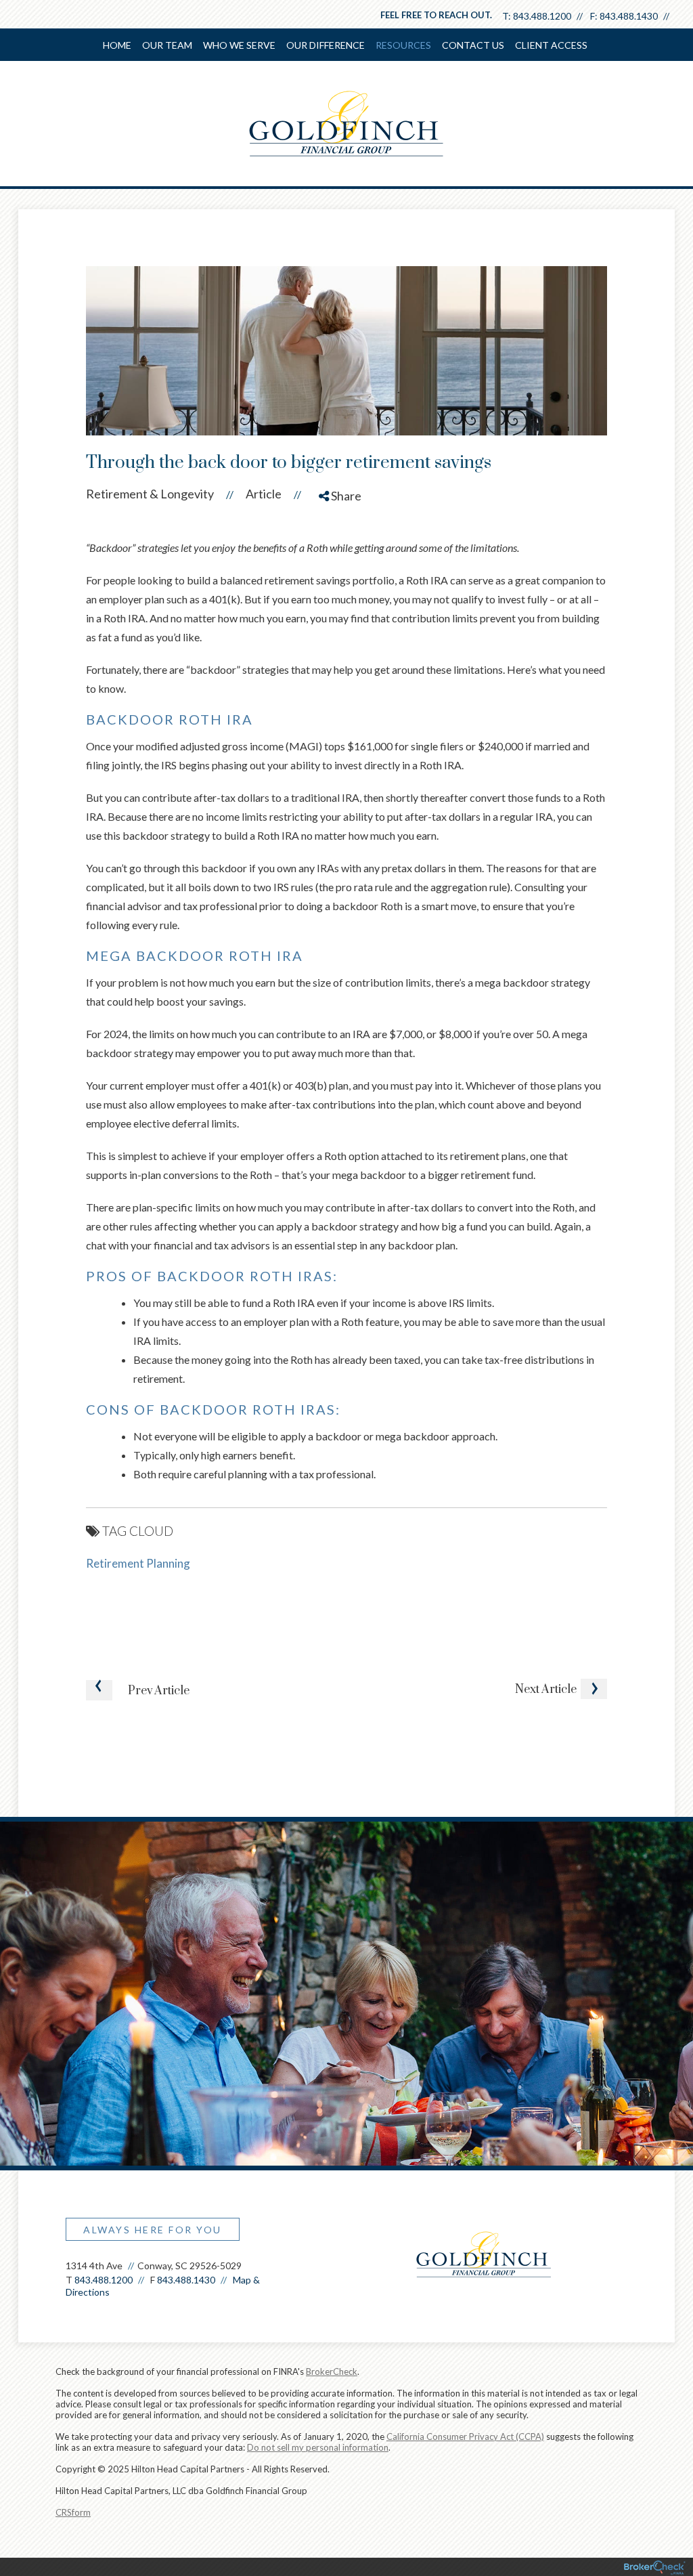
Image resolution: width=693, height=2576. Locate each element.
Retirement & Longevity (150, 494)
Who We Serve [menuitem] (239, 45)
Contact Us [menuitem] (473, 45)
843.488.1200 (542, 16)
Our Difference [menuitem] (326, 45)
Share (345, 496)
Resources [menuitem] (403, 45)
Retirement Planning (138, 1563)
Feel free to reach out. (436, 15)
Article (264, 494)
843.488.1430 (629, 16)
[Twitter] (342, 544)
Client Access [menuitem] (551, 45)
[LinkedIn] (342, 570)
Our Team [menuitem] (167, 45)
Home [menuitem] (117, 45)
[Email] (342, 595)
